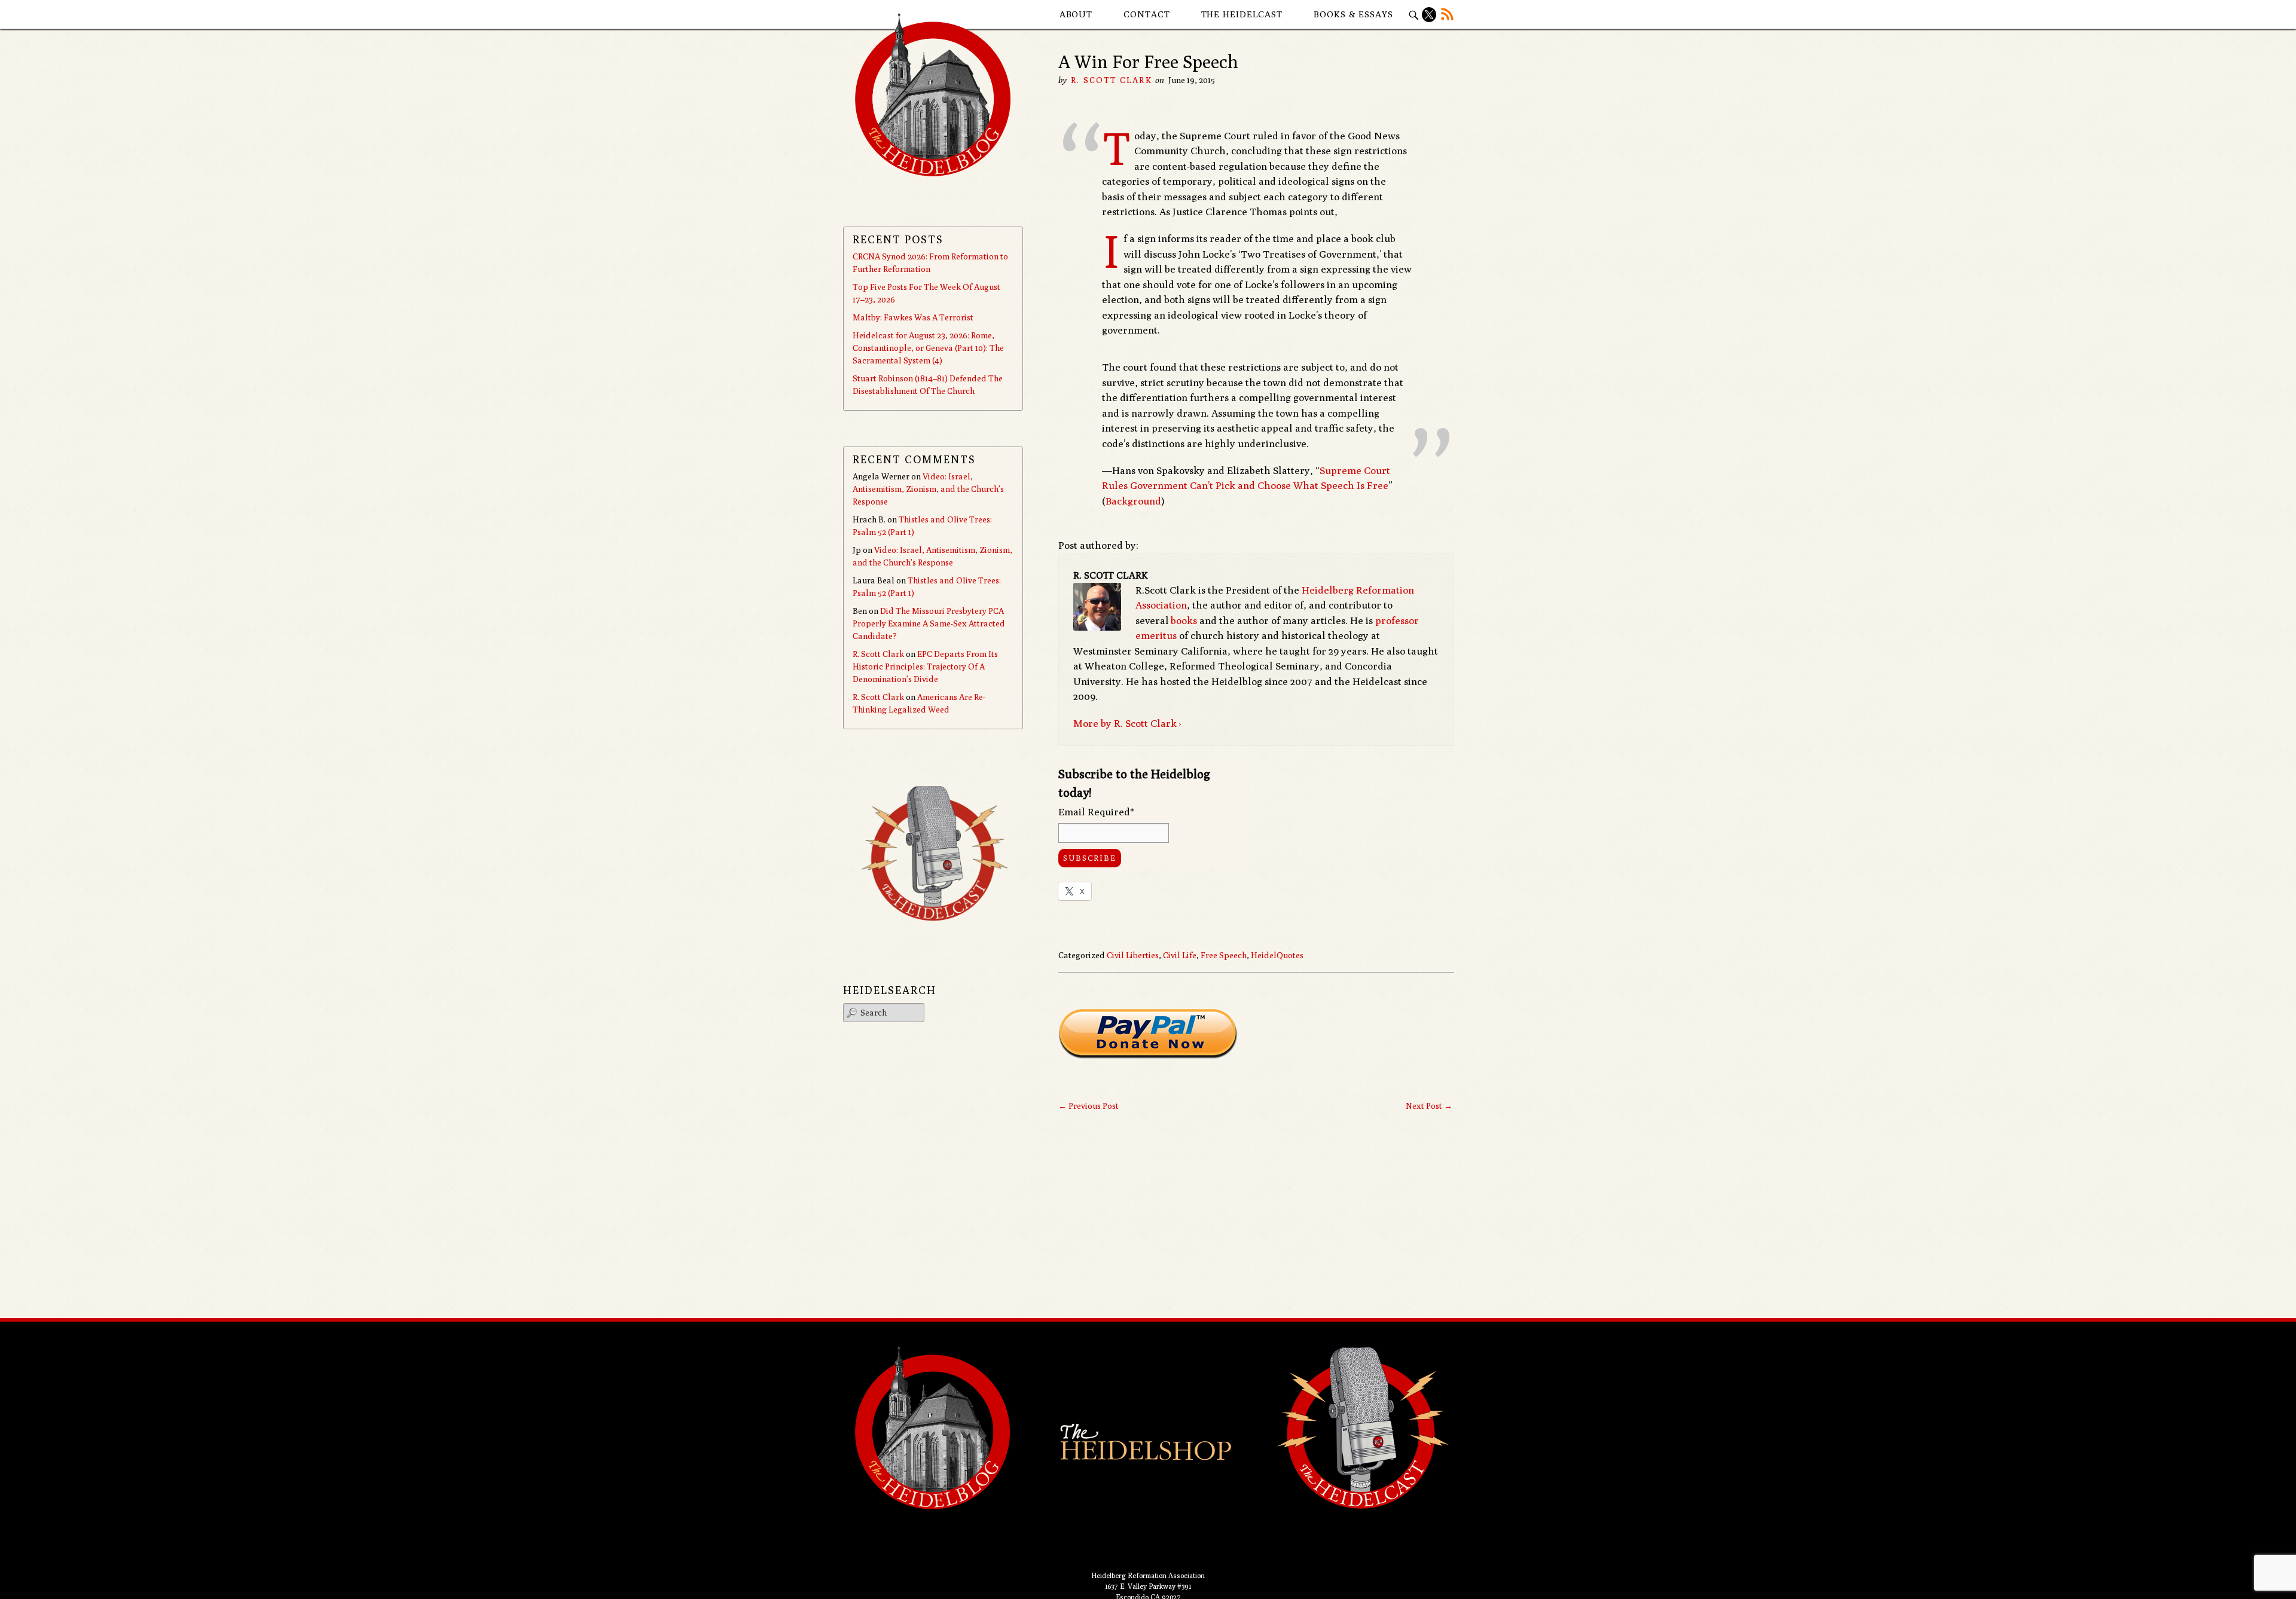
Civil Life (1180, 955)
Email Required (1096, 812)
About (1076, 14)
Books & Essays (1353, 14)
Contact (1147, 14)
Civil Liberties (1133, 955)
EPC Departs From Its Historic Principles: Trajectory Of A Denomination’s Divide (925, 666)
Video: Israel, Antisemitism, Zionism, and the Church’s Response (928, 489)
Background (1133, 501)
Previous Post (1089, 1106)
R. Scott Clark (1111, 80)
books (1184, 620)
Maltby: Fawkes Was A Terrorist (913, 317)
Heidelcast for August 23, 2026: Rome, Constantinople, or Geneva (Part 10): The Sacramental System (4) (928, 348)
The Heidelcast (1242, 14)
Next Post (1429, 1106)
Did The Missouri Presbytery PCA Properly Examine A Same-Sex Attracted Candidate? (929, 623)
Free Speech (1224, 955)
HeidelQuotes (1277, 955)
